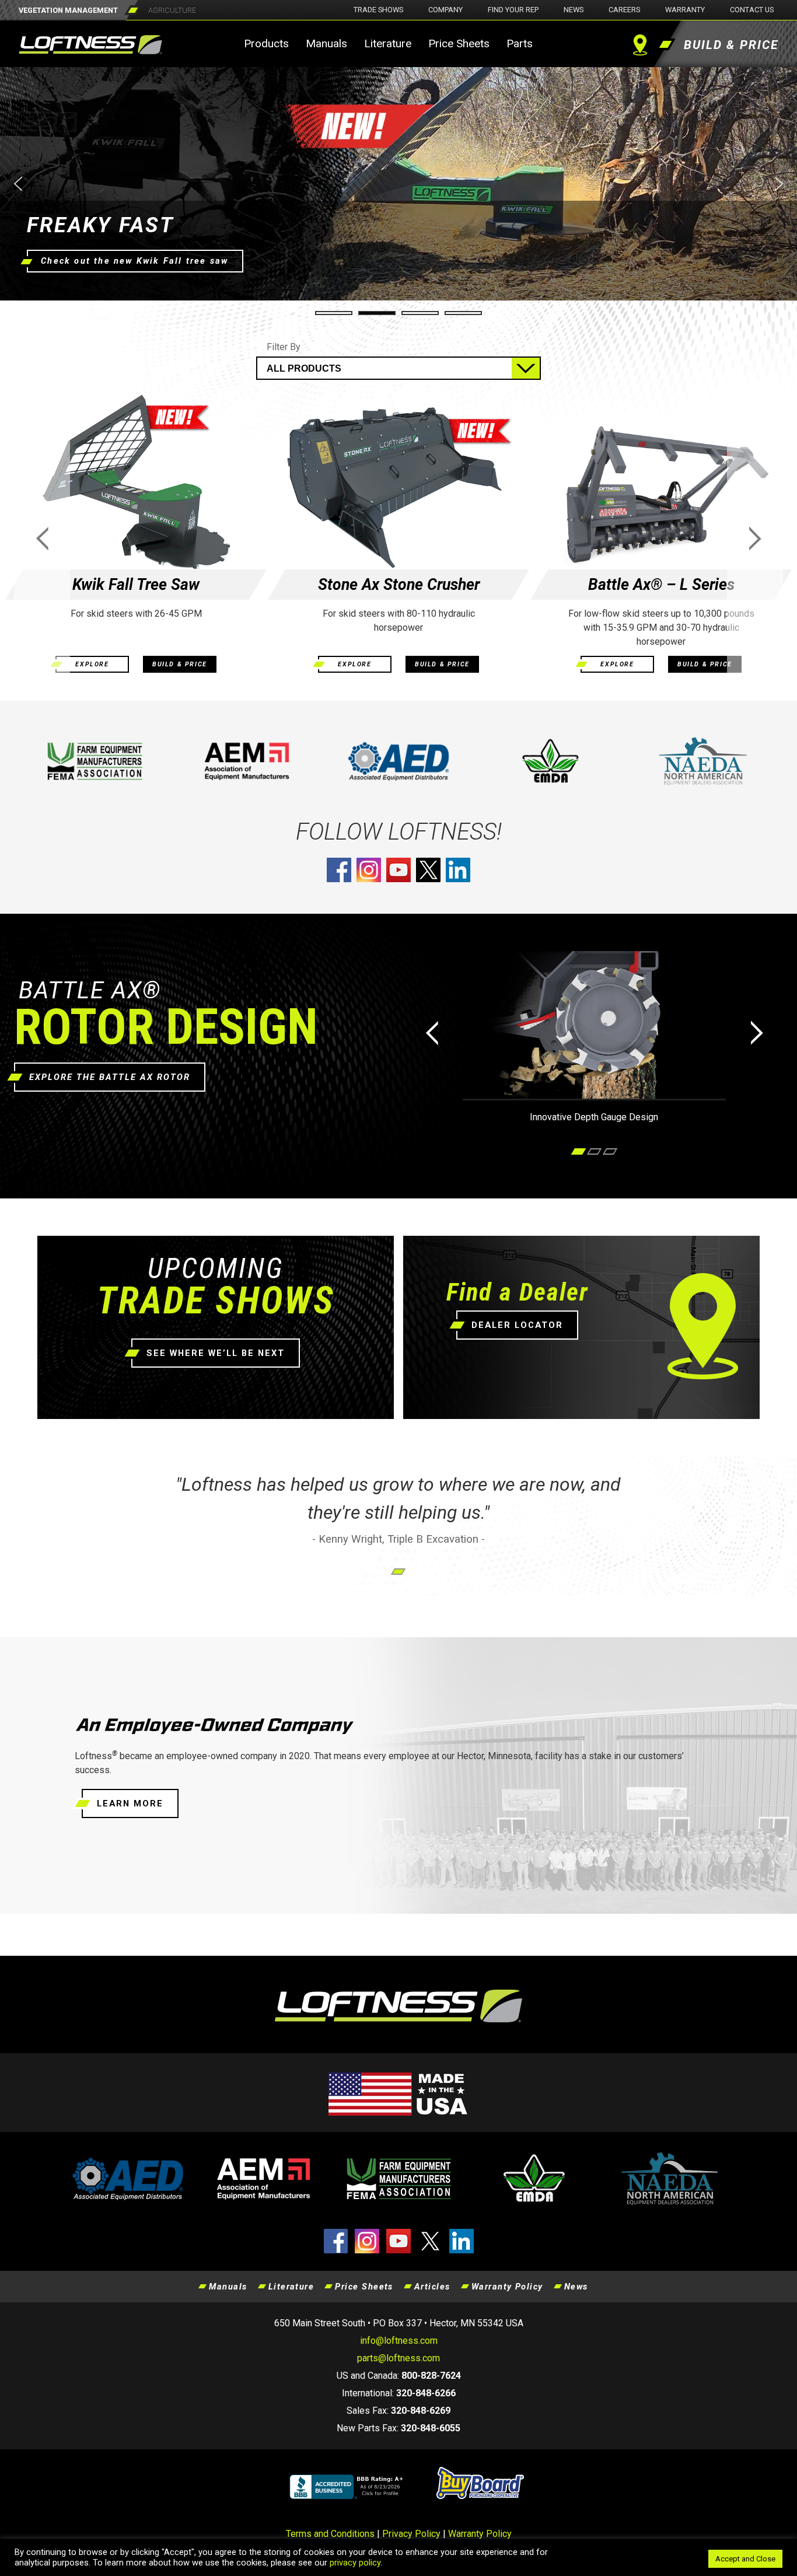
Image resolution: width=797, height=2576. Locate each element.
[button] (398, 184)
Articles (432, 2287)
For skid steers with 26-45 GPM (136, 614)
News (574, 10)
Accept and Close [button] (745, 2559)
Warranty (685, 10)
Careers (624, 10)
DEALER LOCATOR (517, 1325)
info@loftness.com (399, 2341)
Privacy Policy (411, 2534)
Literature (388, 43)
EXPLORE (92, 664)
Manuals (326, 43)
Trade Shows (378, 10)
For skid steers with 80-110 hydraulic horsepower (399, 621)
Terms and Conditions (330, 2534)
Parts (520, 43)
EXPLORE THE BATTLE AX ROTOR (110, 1077)
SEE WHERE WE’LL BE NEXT (216, 1353)
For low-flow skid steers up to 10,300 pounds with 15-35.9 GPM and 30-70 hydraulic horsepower (661, 628)
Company (445, 10)
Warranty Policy (507, 2287)
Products (266, 43)
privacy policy (355, 2563)
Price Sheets (459, 43)
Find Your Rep (513, 10)
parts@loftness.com (398, 2358)
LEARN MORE (130, 1803)
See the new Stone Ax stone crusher (131, 261)
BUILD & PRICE (180, 664)
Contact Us (752, 10)
